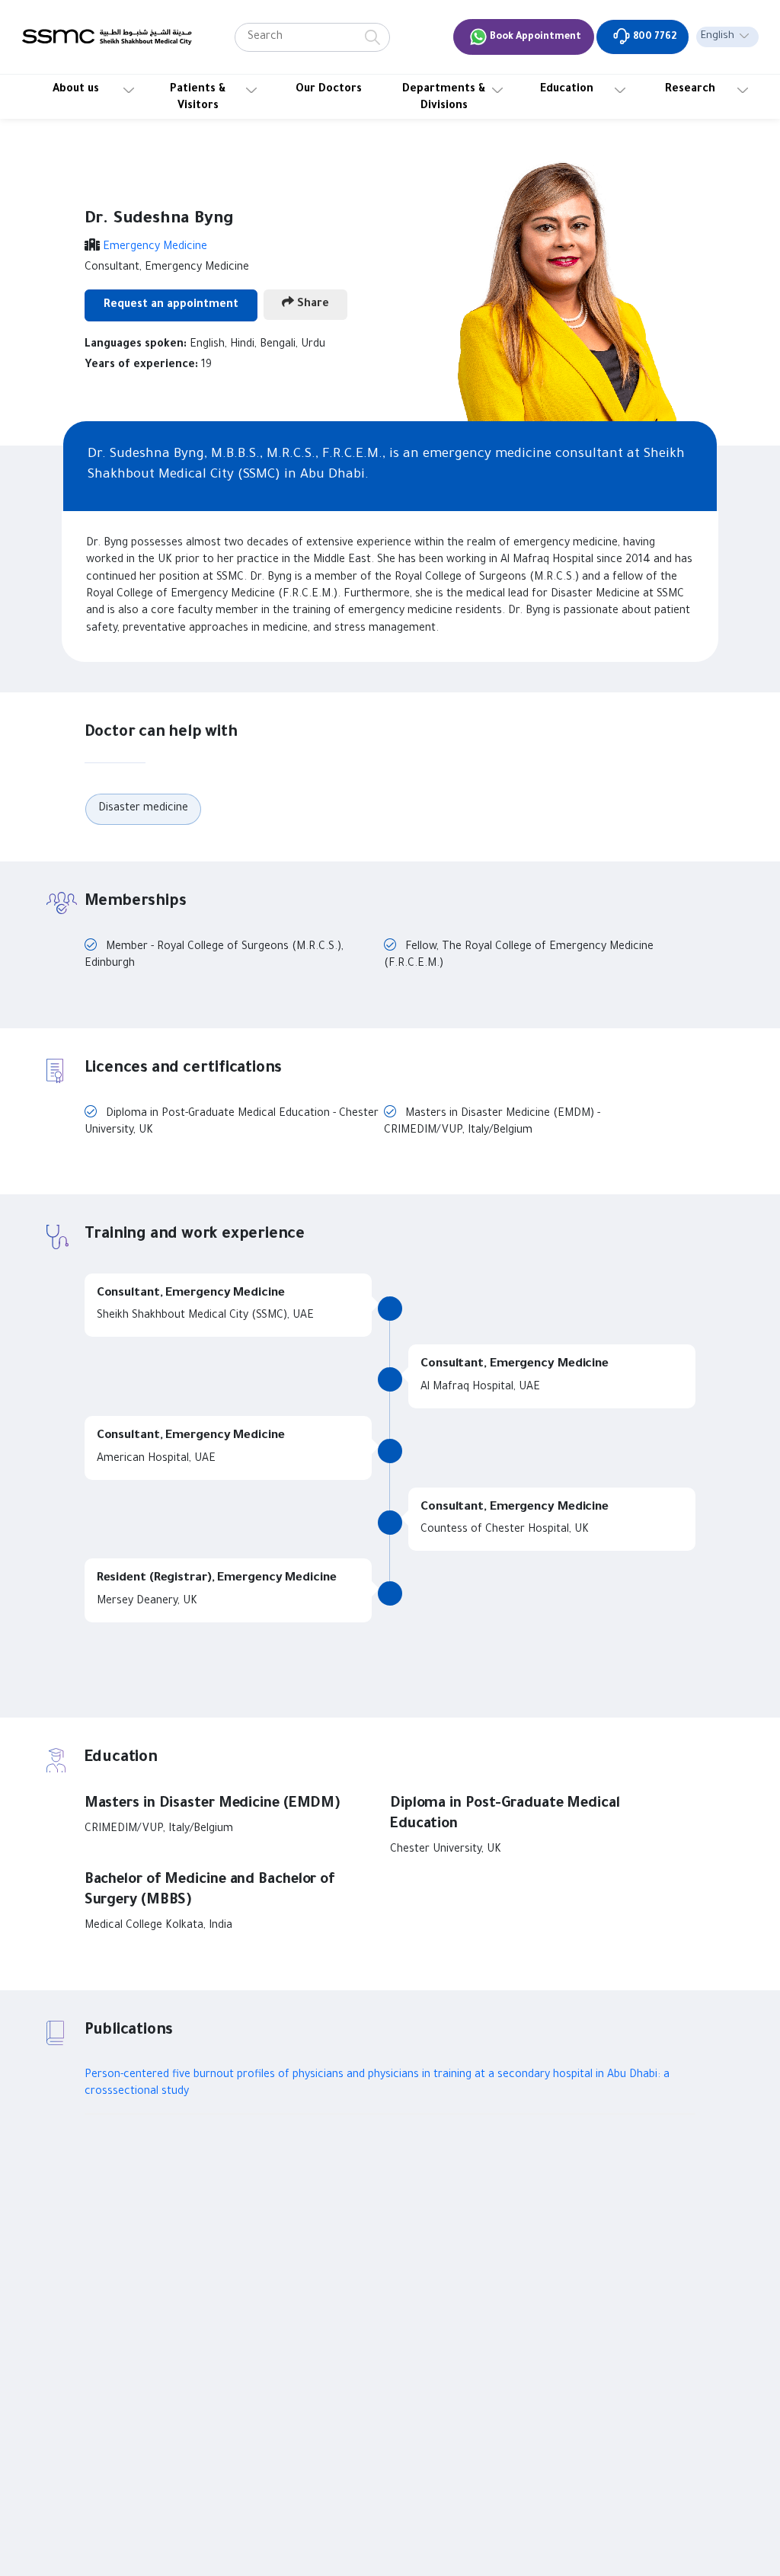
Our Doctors (329, 90)
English (718, 37)
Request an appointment (171, 305)
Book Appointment (534, 37)
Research (690, 90)
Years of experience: (141, 366)
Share (312, 305)
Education (567, 90)
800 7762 (654, 37)
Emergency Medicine (155, 248)
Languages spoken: (136, 345)
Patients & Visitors (198, 98)
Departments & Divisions (444, 98)
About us (76, 90)
